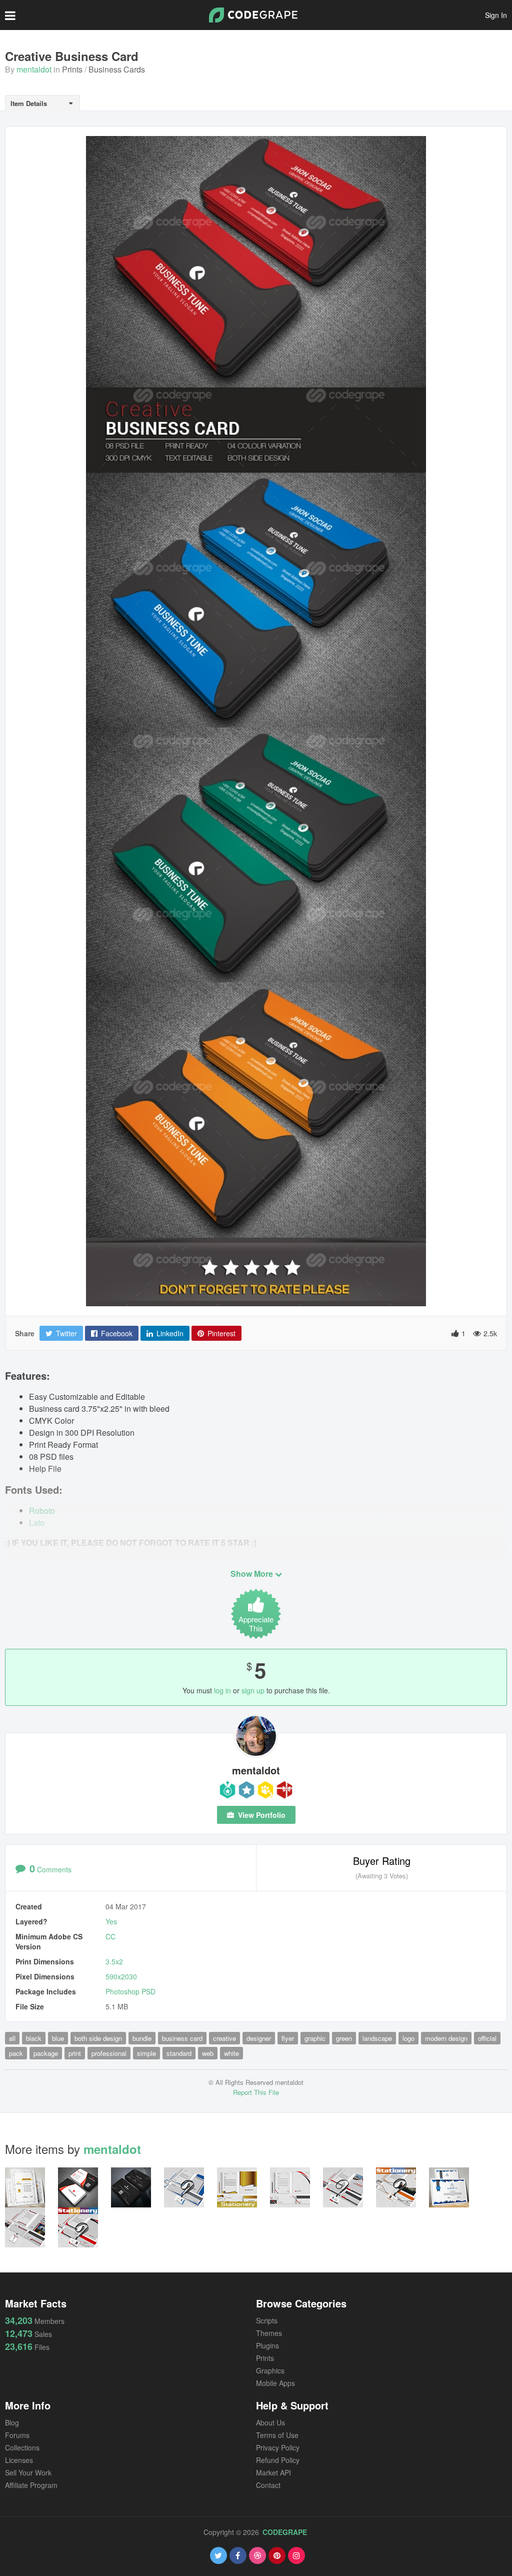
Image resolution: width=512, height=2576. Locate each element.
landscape (377, 2038)
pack (16, 2053)
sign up (253, 1690)
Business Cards (117, 69)
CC (110, 1936)
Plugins (267, 2345)
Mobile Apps (275, 2383)
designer (259, 2038)
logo (408, 2038)
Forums (17, 2435)
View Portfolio (261, 1815)
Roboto (42, 1511)
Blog (12, 2422)
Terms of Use (277, 2435)
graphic (315, 2038)
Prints (72, 69)
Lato (37, 1523)
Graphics (270, 2370)
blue (58, 2038)
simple (146, 2053)
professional (109, 2053)
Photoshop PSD (130, 1991)
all (12, 2038)
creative (224, 2038)
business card (182, 2038)
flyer (288, 2038)
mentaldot (34, 69)
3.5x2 (114, 1961)
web (208, 2053)
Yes (111, 1921)
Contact (268, 2485)
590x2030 (121, 1976)
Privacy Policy (278, 2447)
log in (222, 1690)
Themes (269, 2333)
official (487, 2038)
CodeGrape (285, 2532)
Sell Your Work (28, 2472)
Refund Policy (278, 2460)
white (231, 2053)
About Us (270, 2422)
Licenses (19, 2460)
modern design (446, 2038)
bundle (142, 2038)
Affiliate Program (31, 2485)
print (75, 2053)
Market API (273, 2472)
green (344, 2038)
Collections (22, 2447)
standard (179, 2053)
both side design (98, 2038)
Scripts (267, 2320)
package (46, 2053)
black (34, 2038)
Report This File (256, 2092)
